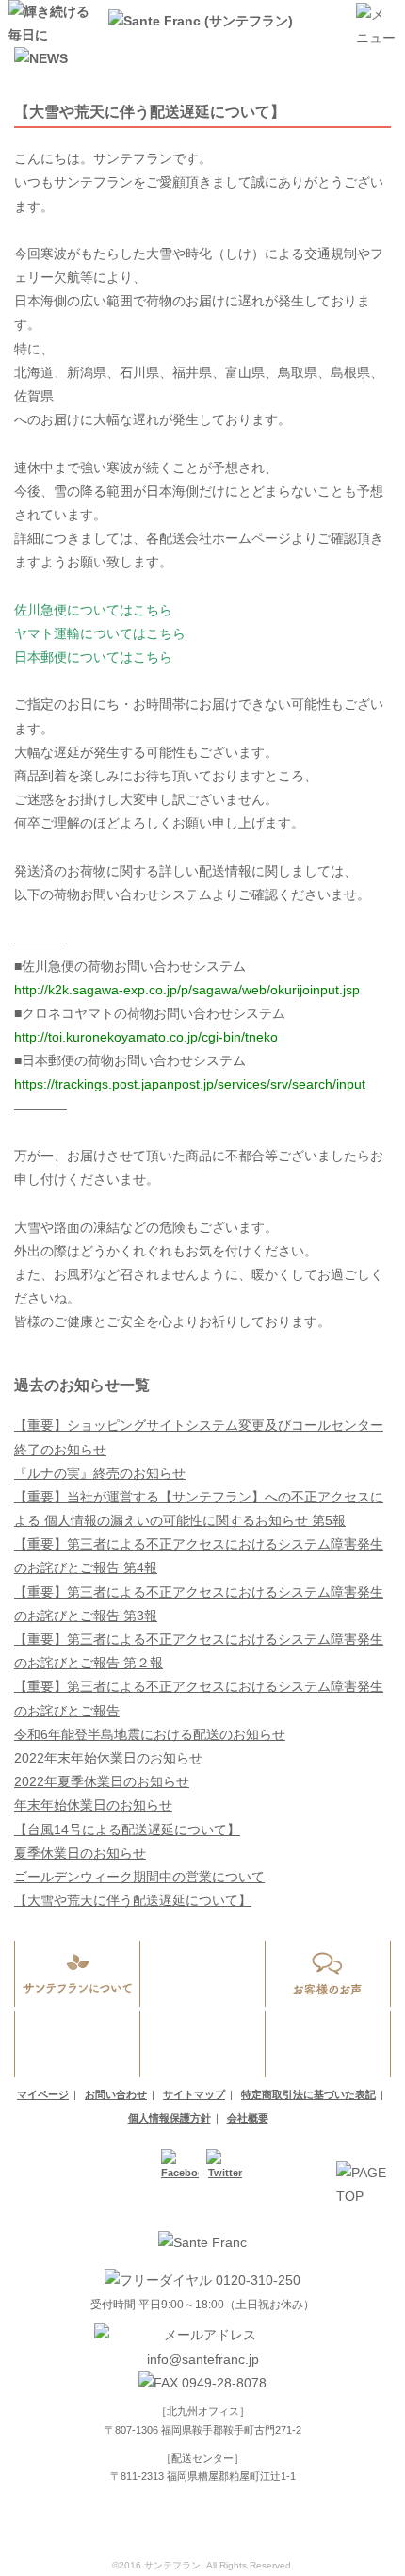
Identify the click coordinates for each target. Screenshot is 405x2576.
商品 (203, 1974)
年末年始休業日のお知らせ (93, 1805)
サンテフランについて (78, 1974)
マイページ (43, 2094)
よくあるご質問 (203, 2044)
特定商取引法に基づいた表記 (308, 2094)
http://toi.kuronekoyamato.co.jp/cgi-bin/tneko (146, 1037)
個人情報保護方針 (170, 2118)
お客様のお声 (328, 1974)
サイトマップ (194, 2094)
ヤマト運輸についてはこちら (100, 633)
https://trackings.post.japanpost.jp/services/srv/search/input (190, 1084)
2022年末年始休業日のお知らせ (108, 1758)
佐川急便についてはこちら (93, 610)
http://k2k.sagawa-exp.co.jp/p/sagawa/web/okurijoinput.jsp (187, 990)
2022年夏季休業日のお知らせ (102, 1781)
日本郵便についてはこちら (93, 657)
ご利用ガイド (78, 2044)
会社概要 (248, 2118)
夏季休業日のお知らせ (80, 1853)
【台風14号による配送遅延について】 (127, 1829)
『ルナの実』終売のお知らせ (100, 1473)
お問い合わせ (328, 2044)
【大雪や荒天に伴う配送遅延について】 (133, 1900)
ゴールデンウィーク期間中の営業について (139, 1877)
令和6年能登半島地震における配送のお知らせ (150, 1734)
